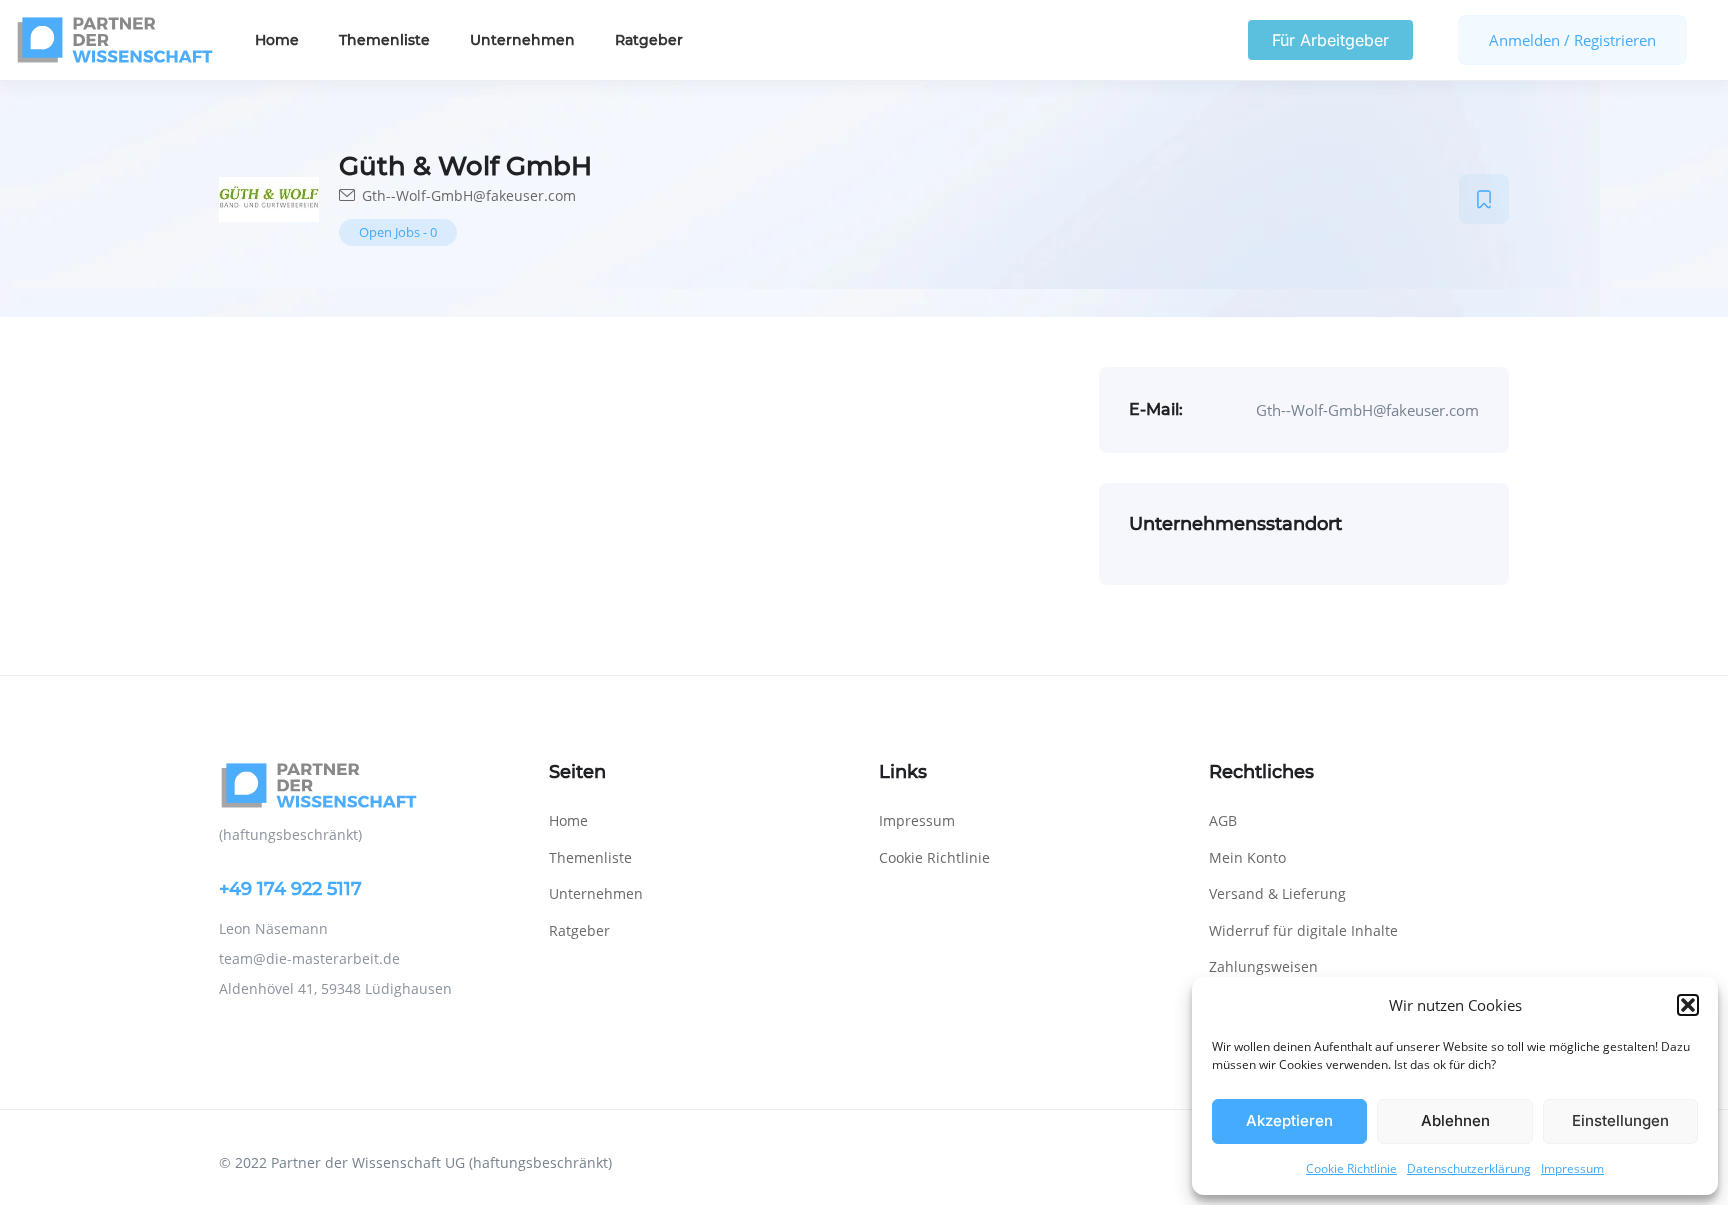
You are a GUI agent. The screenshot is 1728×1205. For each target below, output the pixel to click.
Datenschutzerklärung (1469, 1168)
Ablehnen (1455, 1120)
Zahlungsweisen (1263, 966)
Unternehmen (522, 40)
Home (277, 40)
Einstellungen (1620, 1120)
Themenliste (384, 40)
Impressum (1572, 1168)
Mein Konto (1247, 857)
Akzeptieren (1289, 1120)
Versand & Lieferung (1277, 893)
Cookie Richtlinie (1351, 1168)
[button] (1688, 1005)
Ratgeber (649, 40)
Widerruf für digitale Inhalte (1303, 930)
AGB (1223, 820)
